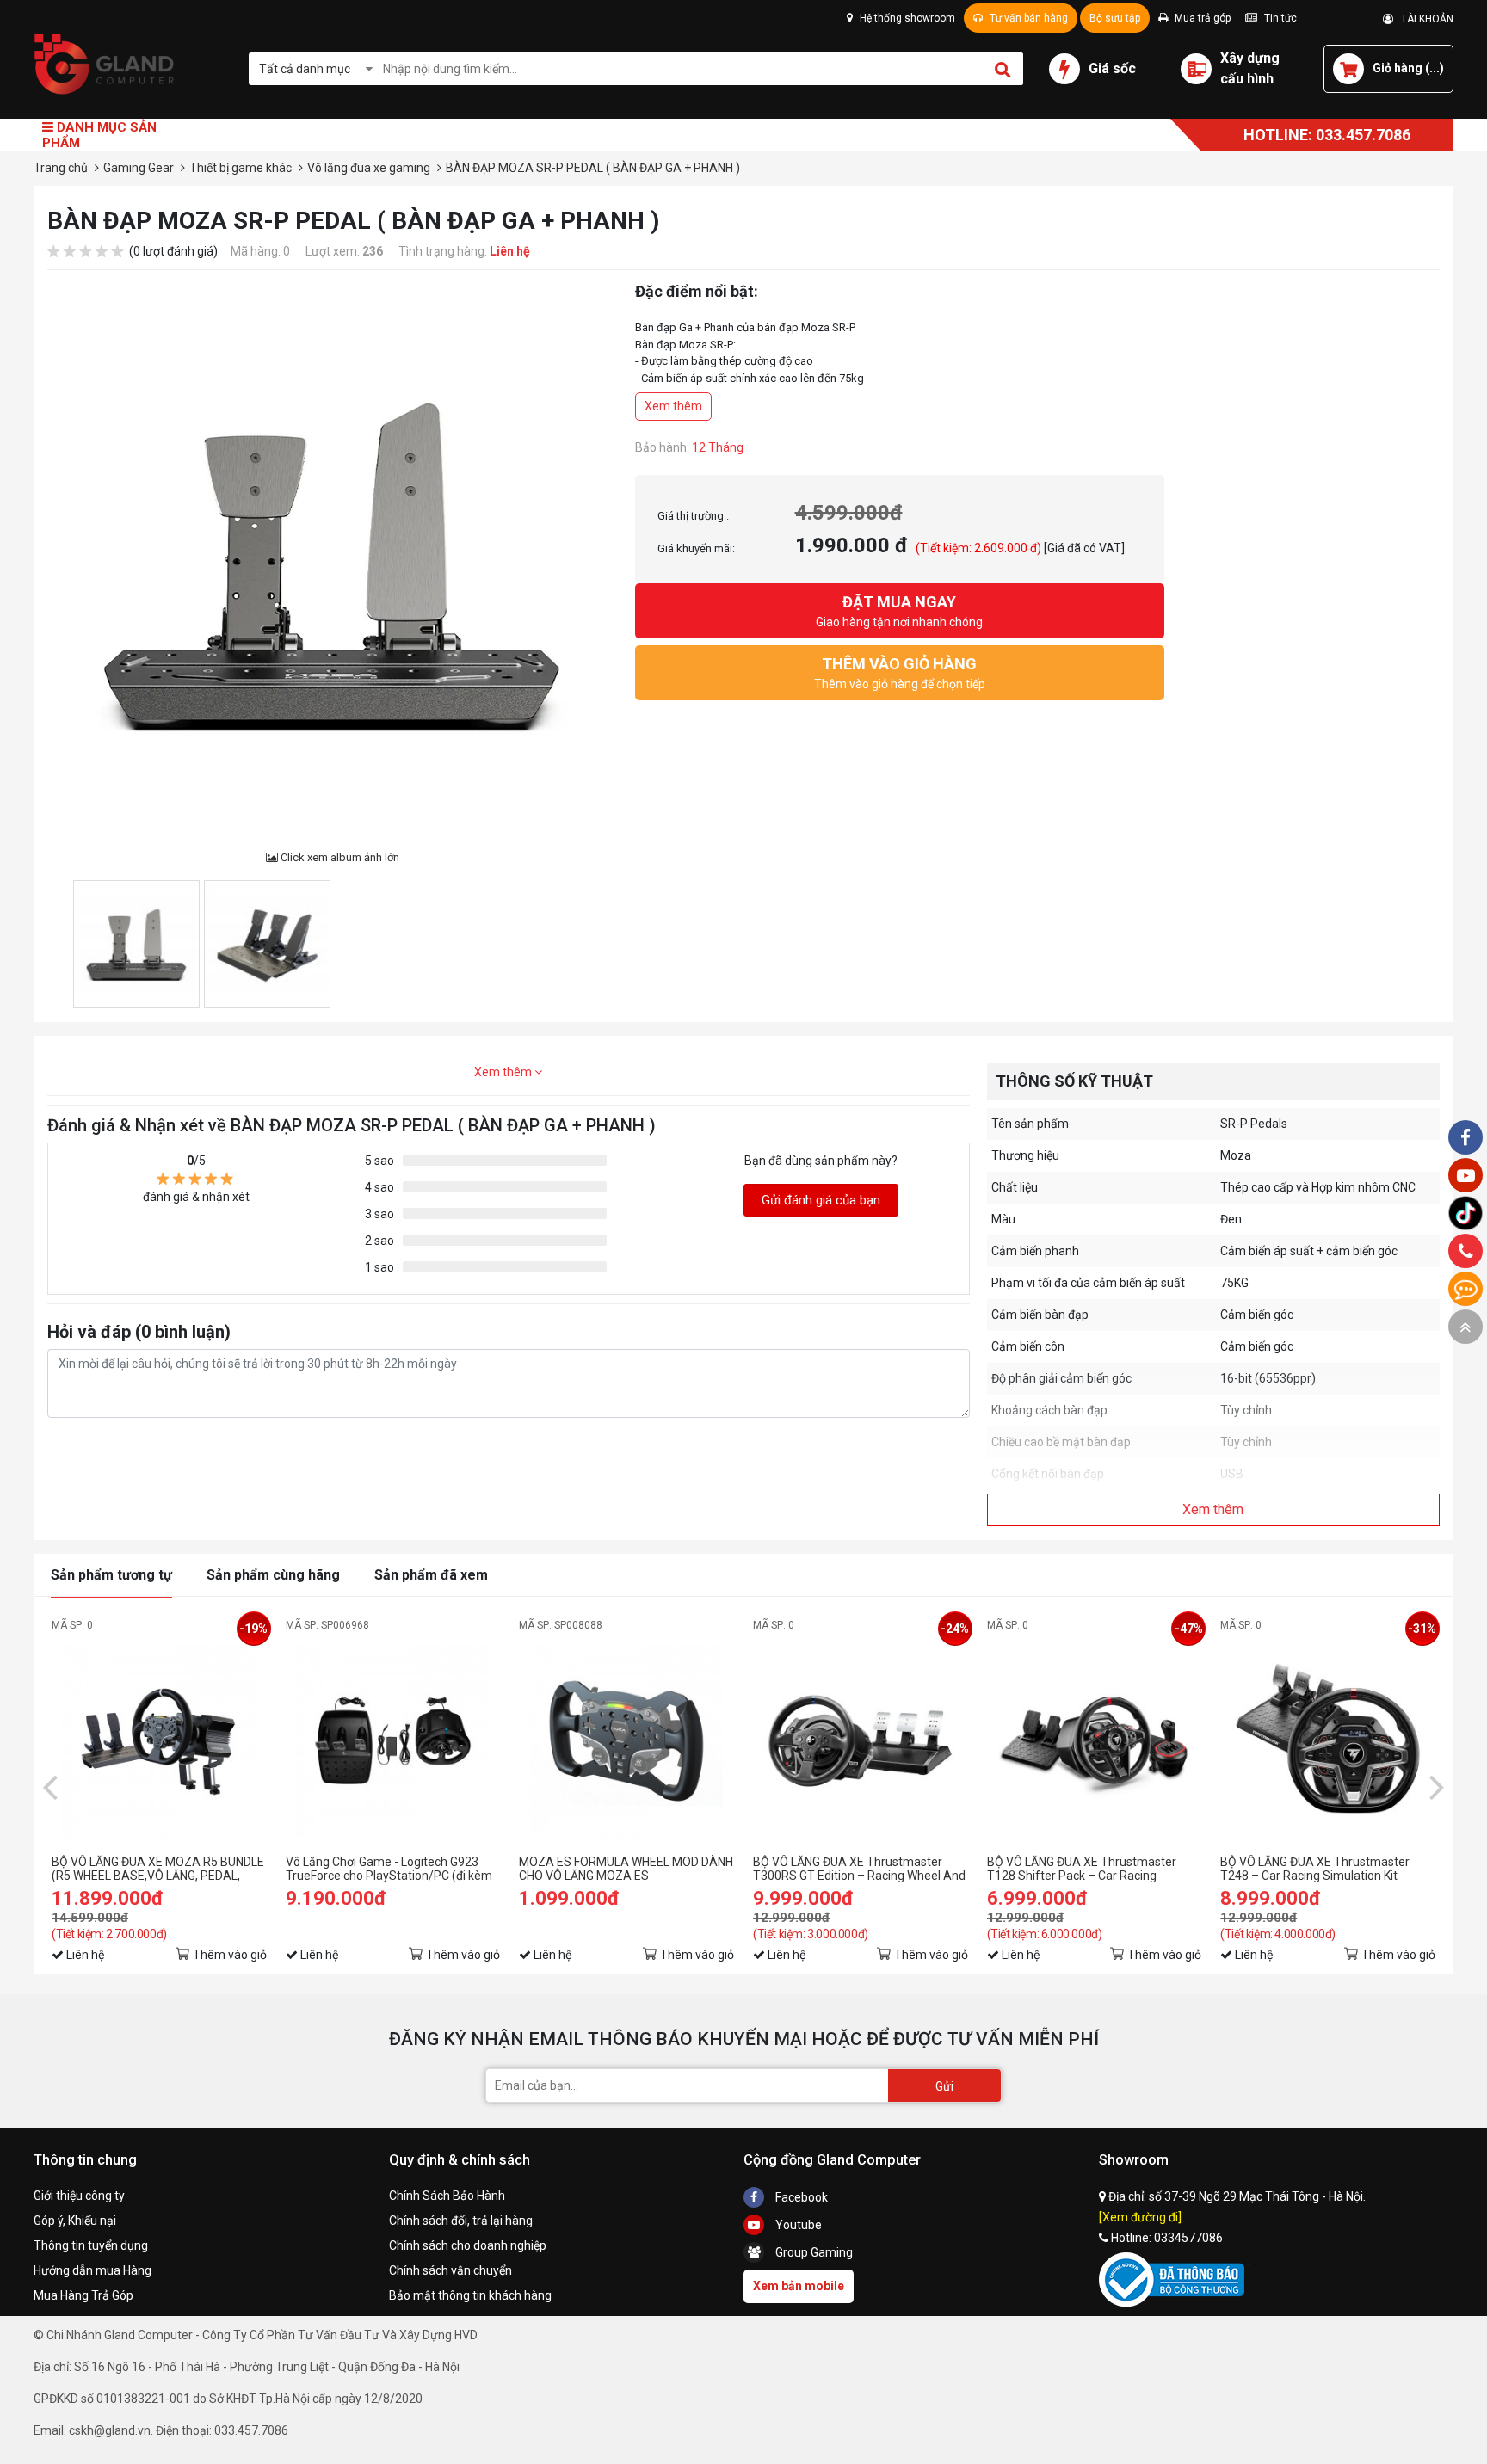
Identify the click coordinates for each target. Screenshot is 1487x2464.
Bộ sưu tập (1115, 18)
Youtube (797, 2225)
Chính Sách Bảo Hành (447, 2196)
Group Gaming (813, 2252)
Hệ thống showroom (906, 18)
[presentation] (50, 1786)
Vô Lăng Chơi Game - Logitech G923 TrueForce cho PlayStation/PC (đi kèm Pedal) (389, 1869)
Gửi (944, 2086)
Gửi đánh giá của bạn (821, 1200)
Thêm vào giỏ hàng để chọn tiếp (900, 673)
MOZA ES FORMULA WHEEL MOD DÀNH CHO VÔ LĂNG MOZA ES (626, 1869)
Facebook (800, 2197)
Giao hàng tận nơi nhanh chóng (899, 611)
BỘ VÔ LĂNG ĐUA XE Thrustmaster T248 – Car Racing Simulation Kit (1315, 1869)
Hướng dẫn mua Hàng (93, 2270)
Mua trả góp (1201, 18)
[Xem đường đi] (1140, 2217)
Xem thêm (673, 406)
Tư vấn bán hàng (1027, 18)
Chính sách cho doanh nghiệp (468, 2245)
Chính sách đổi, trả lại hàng (461, 2221)
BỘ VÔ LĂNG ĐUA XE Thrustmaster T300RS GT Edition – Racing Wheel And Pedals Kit (859, 1869)
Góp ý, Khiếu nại (75, 2221)
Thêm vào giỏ (230, 1955)
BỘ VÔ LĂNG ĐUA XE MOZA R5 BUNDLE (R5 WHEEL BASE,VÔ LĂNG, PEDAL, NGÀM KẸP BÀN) (158, 1869)
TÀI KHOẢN (1423, 19)
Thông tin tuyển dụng (91, 2245)
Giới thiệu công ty (79, 2196)
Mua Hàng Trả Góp (83, 2295)
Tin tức (1279, 18)
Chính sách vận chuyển (450, 2270)
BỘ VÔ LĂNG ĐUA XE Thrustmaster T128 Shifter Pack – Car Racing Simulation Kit (1082, 1869)
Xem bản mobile (799, 2286)
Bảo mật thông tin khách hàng (470, 2295)
